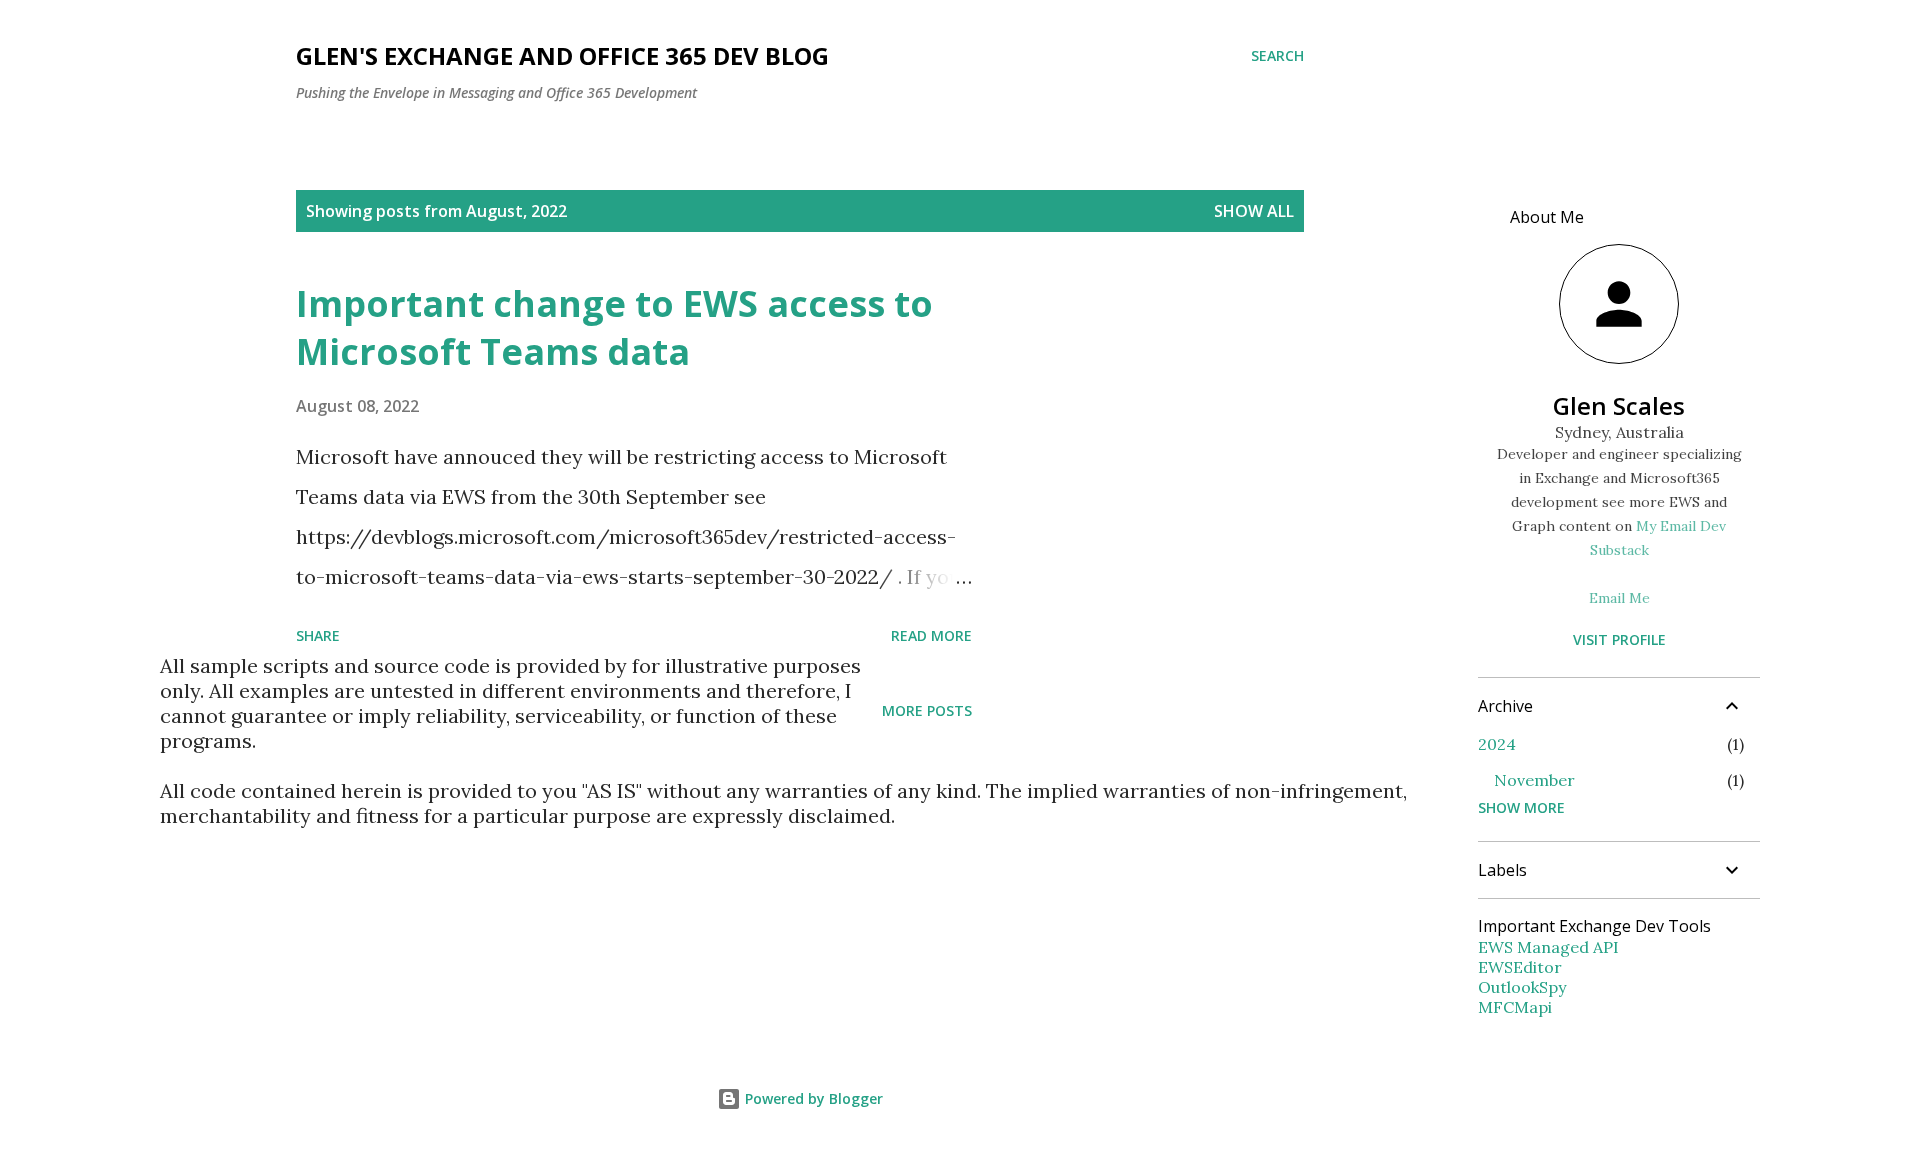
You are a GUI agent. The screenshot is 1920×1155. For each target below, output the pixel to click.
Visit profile (1619, 639)
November (1534, 780)
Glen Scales (1619, 405)
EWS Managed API (1548, 947)
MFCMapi (1515, 1007)
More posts (927, 710)
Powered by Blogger (812, 1098)
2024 (1497, 744)
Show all (1254, 211)
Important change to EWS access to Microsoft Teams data (614, 327)
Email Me (1619, 598)
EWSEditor (1520, 967)
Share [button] (318, 635)
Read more (931, 635)
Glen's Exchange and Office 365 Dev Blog (562, 55)
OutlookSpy (1522, 987)
